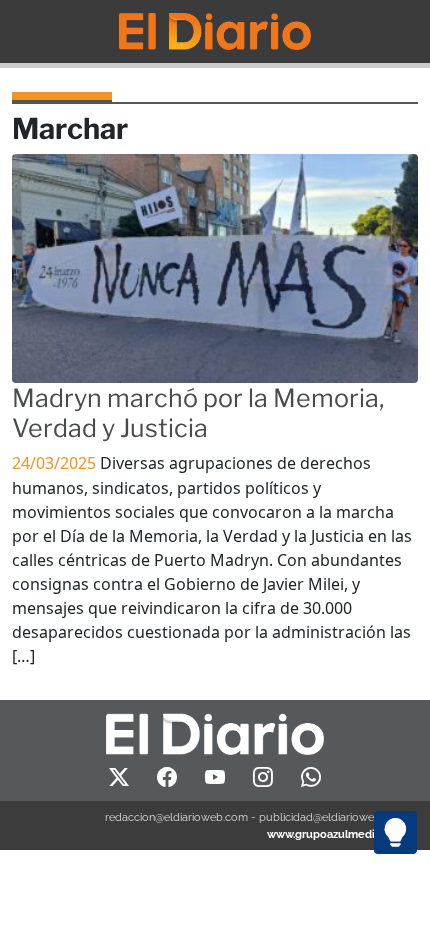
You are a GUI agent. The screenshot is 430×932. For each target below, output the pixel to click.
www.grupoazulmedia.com (336, 834)
